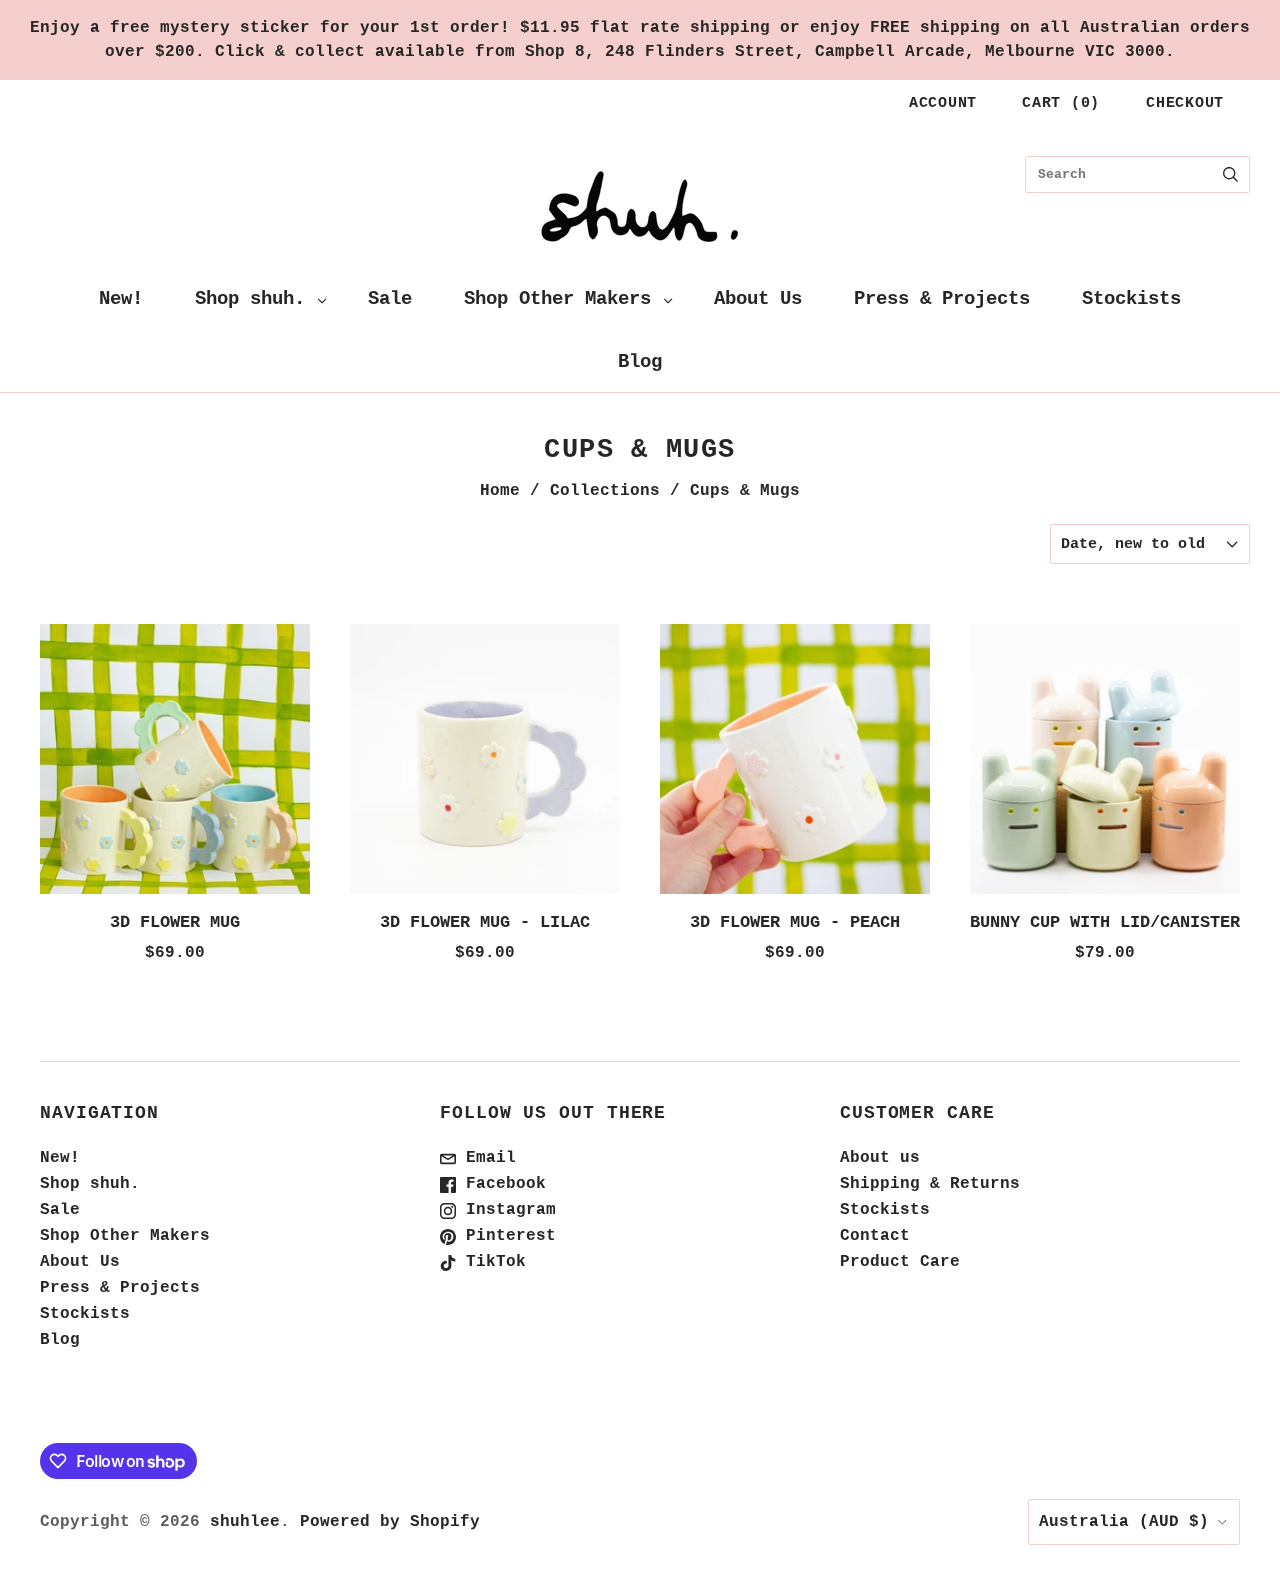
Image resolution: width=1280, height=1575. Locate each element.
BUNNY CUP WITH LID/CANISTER (1105, 922)
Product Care (900, 1262)
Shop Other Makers (557, 299)
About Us (758, 299)
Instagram (506, 1210)
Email (486, 1158)
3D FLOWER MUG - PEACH (795, 922)
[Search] (1230, 174)
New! (121, 299)
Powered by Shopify (390, 1522)
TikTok (491, 1262)
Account (943, 103)
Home (500, 491)
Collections (605, 491)
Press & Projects (942, 299)
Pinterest (506, 1236)
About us (880, 1158)
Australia (1124, 1522)
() (1061, 103)
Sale (390, 299)
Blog (640, 362)
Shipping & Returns (930, 1184)
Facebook (501, 1184)
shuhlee (245, 1522)
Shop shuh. (250, 299)
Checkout (1185, 103)
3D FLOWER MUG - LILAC (485, 922)
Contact (875, 1236)
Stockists (1131, 299)
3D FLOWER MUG (175, 922)
